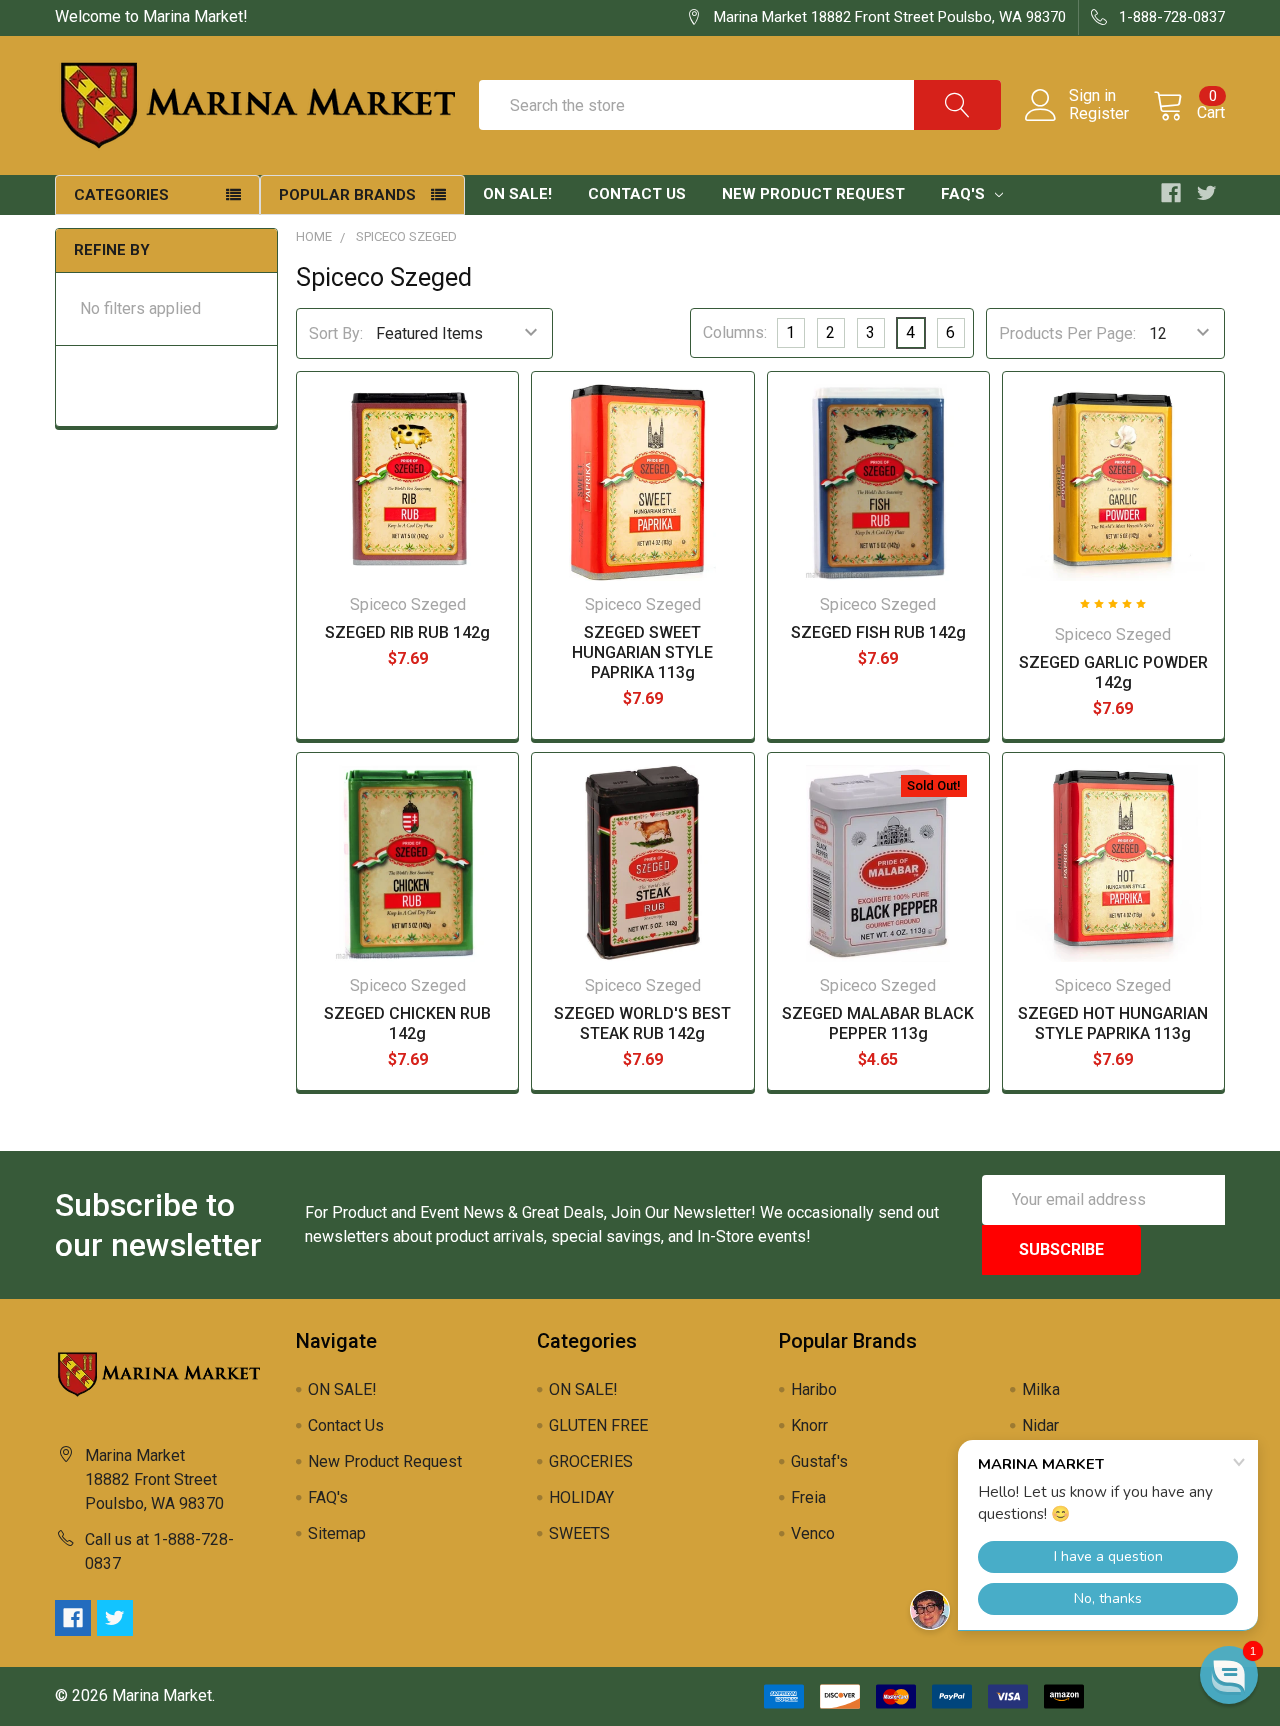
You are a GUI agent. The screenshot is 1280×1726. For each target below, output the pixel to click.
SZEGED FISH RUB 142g (878, 632)
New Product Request (813, 194)
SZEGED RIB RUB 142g (407, 632)
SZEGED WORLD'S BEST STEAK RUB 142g (642, 1023)
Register (1099, 114)
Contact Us (637, 194)
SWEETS (579, 1533)
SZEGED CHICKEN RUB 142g (407, 1023)
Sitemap (337, 1533)
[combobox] (740, 105)
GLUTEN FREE (598, 1425)
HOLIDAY (581, 1497)
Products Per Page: (1067, 333)
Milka (1041, 1389)
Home (314, 236)
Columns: (735, 332)
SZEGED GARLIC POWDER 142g (1113, 672)
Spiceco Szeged (406, 236)
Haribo (814, 1389)
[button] (1229, 1675)
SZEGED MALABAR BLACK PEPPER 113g (878, 1023)
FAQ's (965, 194)
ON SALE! (517, 194)
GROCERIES (591, 1461)
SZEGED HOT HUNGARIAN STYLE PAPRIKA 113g (1113, 1023)
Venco (813, 1533)
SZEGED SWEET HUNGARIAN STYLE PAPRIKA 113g (642, 652)
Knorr (809, 1425)
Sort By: (336, 333)
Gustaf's (819, 1461)
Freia (808, 1497)
